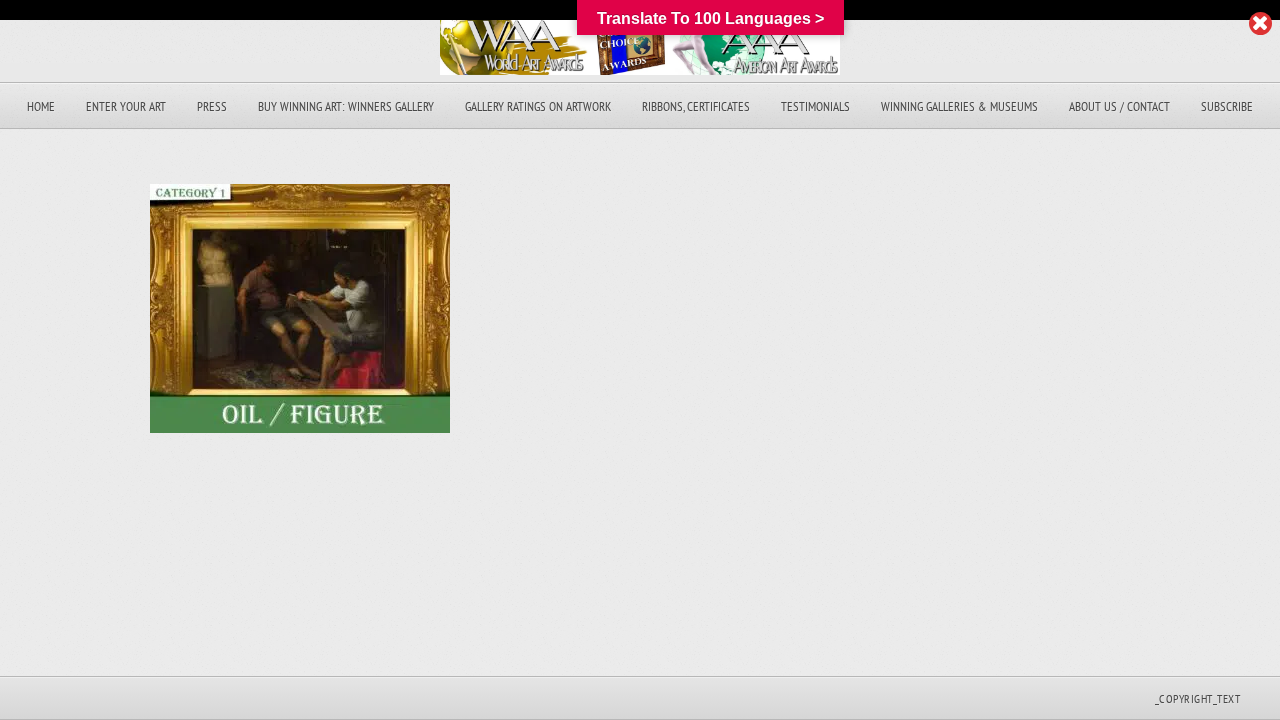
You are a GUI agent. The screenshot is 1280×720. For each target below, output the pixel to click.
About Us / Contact (1119, 106)
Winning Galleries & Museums (959, 106)
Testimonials (815, 106)
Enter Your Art (126, 106)
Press (212, 106)
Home (41, 106)
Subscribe (1227, 106)
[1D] (300, 427)
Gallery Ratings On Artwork (538, 106)
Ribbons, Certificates (696, 106)
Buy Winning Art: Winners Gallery (346, 106)
